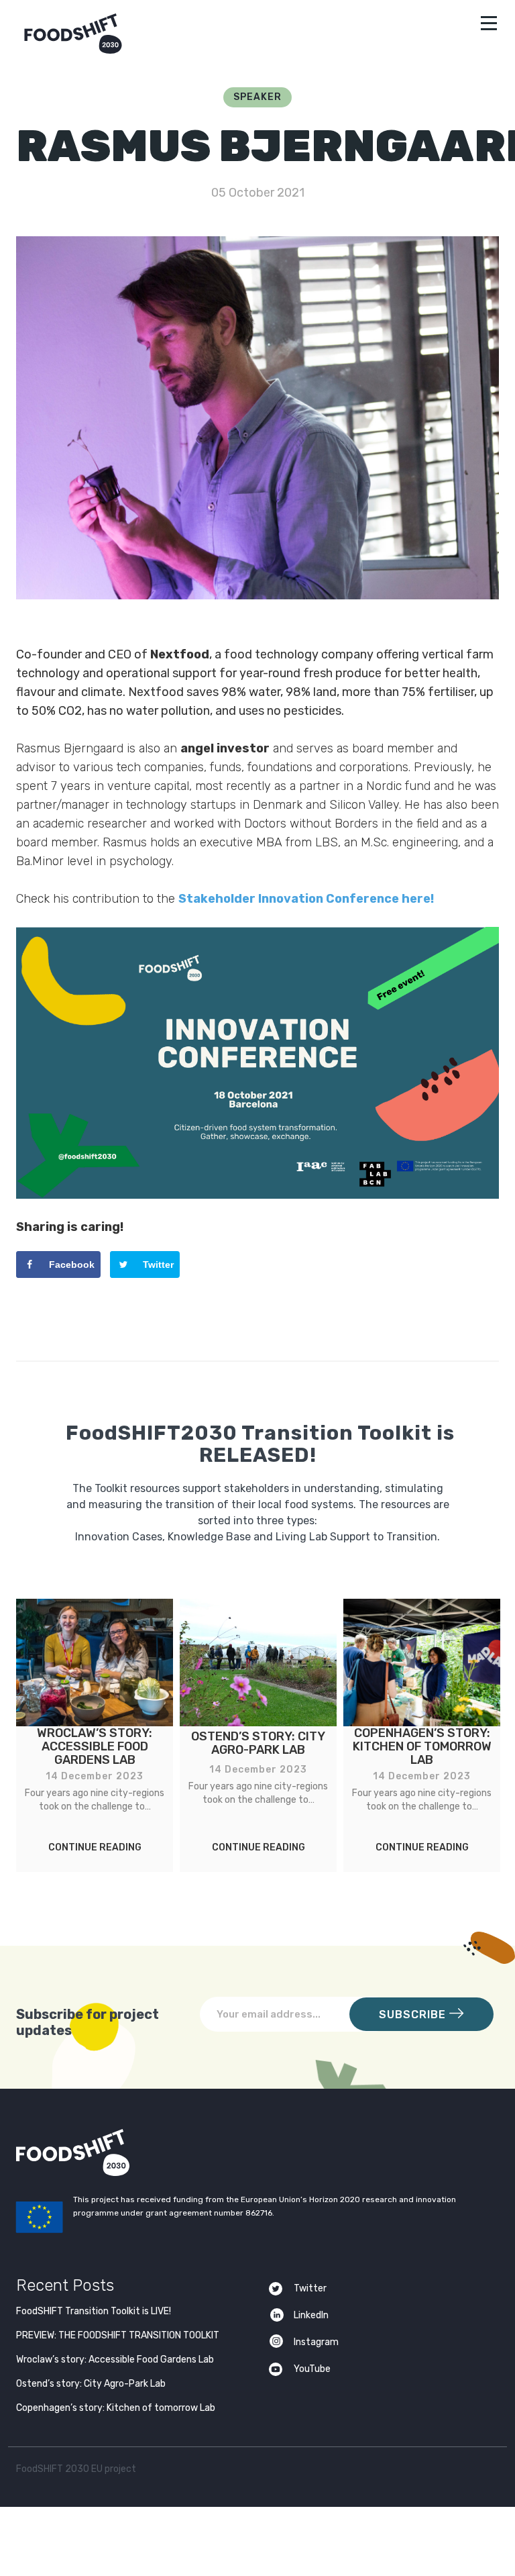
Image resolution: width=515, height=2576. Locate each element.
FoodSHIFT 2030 (106, 2152)
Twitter (310, 2288)
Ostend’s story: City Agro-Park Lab (91, 2384)
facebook (459, 2472)
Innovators (258, 1221)
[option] (95, 1735)
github (485, 2472)
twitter (433, 2472)
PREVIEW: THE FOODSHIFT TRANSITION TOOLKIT (118, 2335)
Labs (257, 1185)
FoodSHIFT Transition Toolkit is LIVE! (94, 2311)
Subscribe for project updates (88, 2022)
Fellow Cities (258, 1257)
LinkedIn (311, 2315)
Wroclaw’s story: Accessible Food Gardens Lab (115, 2360)
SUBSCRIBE (414, 2015)
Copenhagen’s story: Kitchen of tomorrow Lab (116, 2408)
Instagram (316, 2342)
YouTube (312, 2369)
